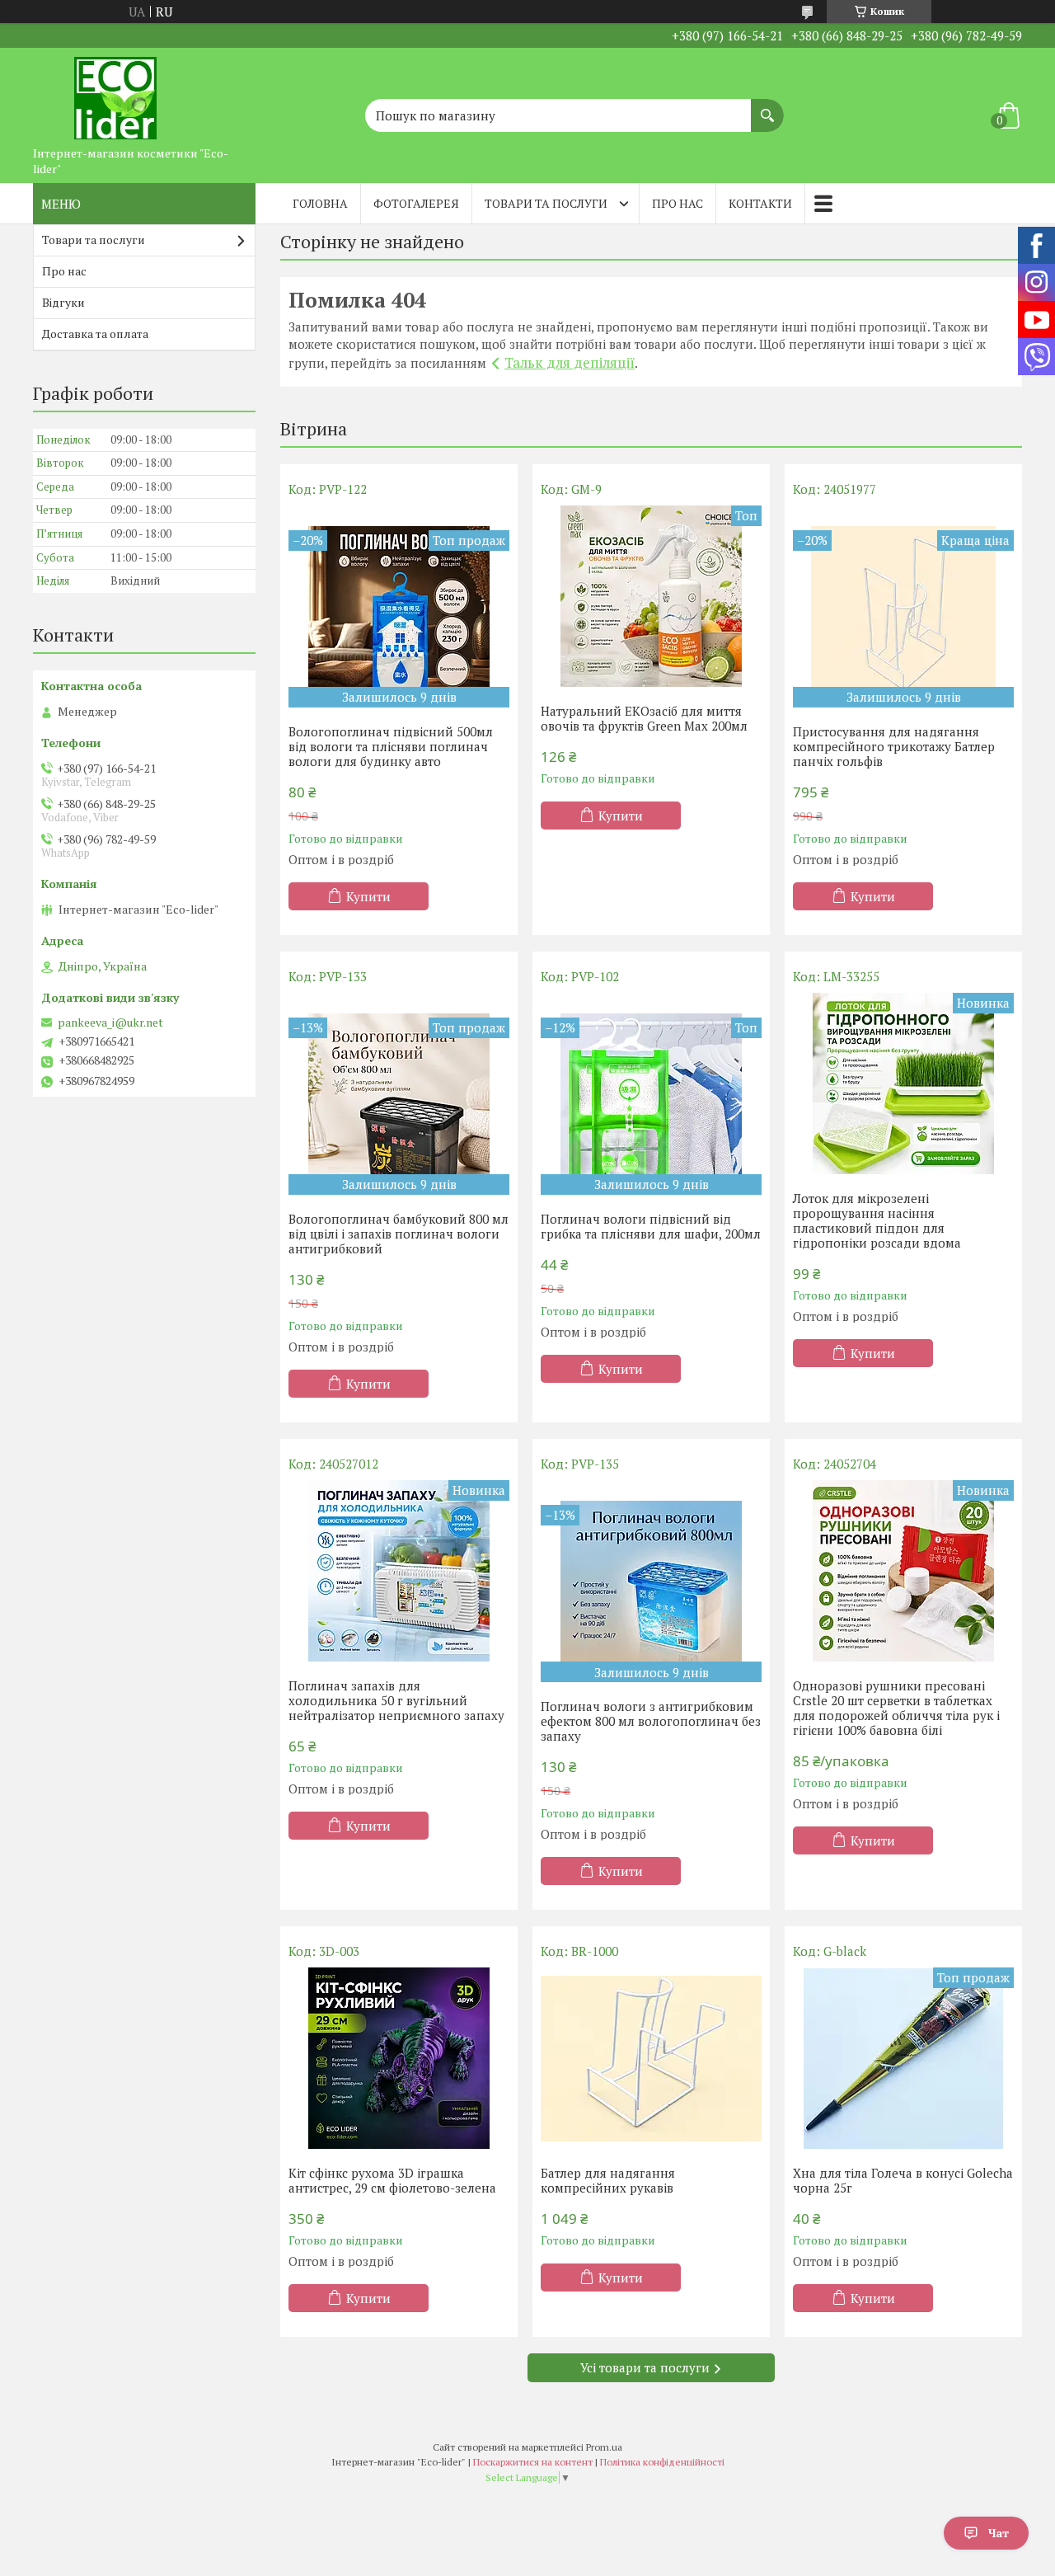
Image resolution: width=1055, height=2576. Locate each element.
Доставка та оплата (95, 334)
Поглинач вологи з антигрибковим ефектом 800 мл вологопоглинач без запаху (651, 1721)
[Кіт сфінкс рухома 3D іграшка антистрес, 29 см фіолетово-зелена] (399, 2058)
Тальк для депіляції (570, 362)
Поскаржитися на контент (533, 2462)
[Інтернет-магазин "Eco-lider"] (115, 93)
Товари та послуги (546, 203)
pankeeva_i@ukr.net (110, 1022)
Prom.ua (604, 2447)
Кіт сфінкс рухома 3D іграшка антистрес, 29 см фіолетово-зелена (392, 2180)
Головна (320, 203)
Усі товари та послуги (645, 2367)
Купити (368, 896)
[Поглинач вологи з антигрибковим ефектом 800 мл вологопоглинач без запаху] (651, 1581)
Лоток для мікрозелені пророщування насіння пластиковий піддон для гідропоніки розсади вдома (877, 1220)
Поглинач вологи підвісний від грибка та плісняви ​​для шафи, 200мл (651, 1226)
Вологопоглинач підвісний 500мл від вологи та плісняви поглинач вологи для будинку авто (391, 746)
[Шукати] (767, 107)
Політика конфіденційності (662, 2462)
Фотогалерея (416, 203)
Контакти (760, 203)
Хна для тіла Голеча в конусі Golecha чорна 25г (903, 2180)
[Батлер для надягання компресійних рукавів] (651, 2058)
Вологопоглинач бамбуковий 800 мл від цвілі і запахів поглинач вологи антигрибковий (399, 1234)
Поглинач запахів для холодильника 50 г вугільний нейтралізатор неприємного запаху (396, 1700)
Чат (999, 2533)
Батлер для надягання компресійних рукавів (608, 2180)
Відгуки (63, 302)
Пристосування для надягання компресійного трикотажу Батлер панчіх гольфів (894, 746)
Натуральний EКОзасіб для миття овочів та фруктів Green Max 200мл (644, 718)
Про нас (678, 203)
